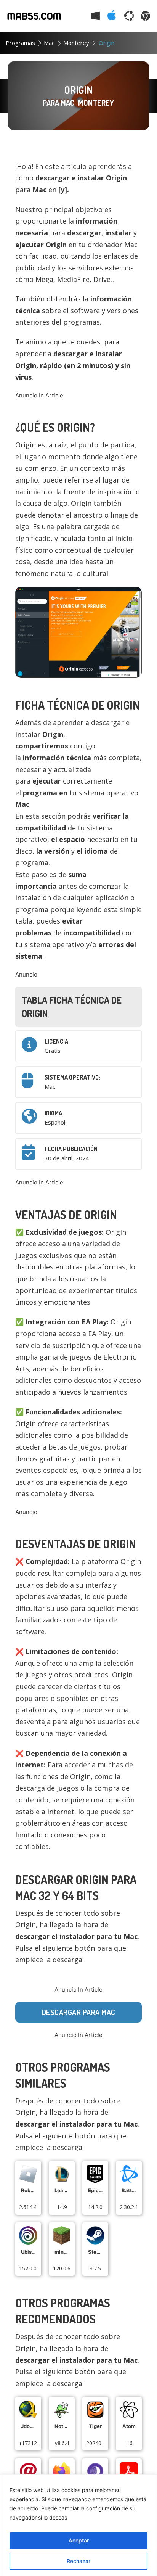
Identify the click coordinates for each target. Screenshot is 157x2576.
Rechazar (78, 2561)
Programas (20, 43)
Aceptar (79, 2540)
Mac (49, 43)
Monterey (76, 43)
